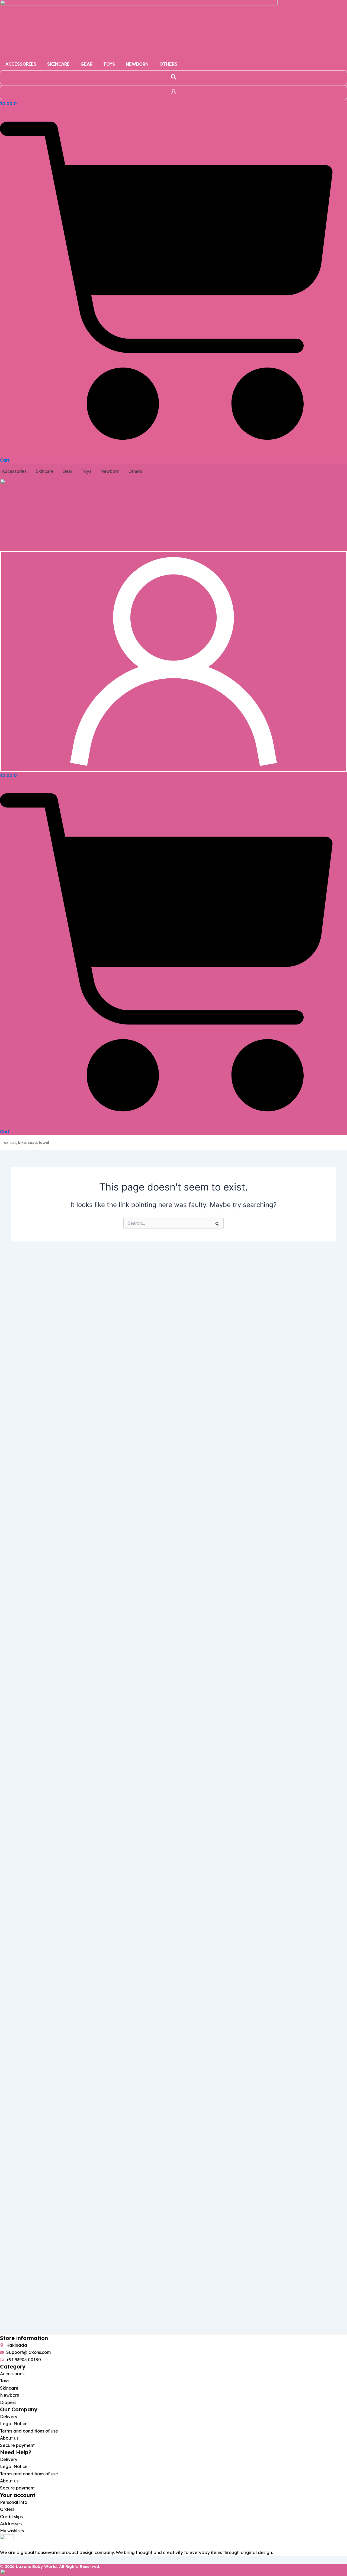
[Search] (330, 1142)
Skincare (58, 64)
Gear (86, 64)
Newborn (137, 64)
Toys (109, 64)
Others (168, 64)
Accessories (21, 64)
